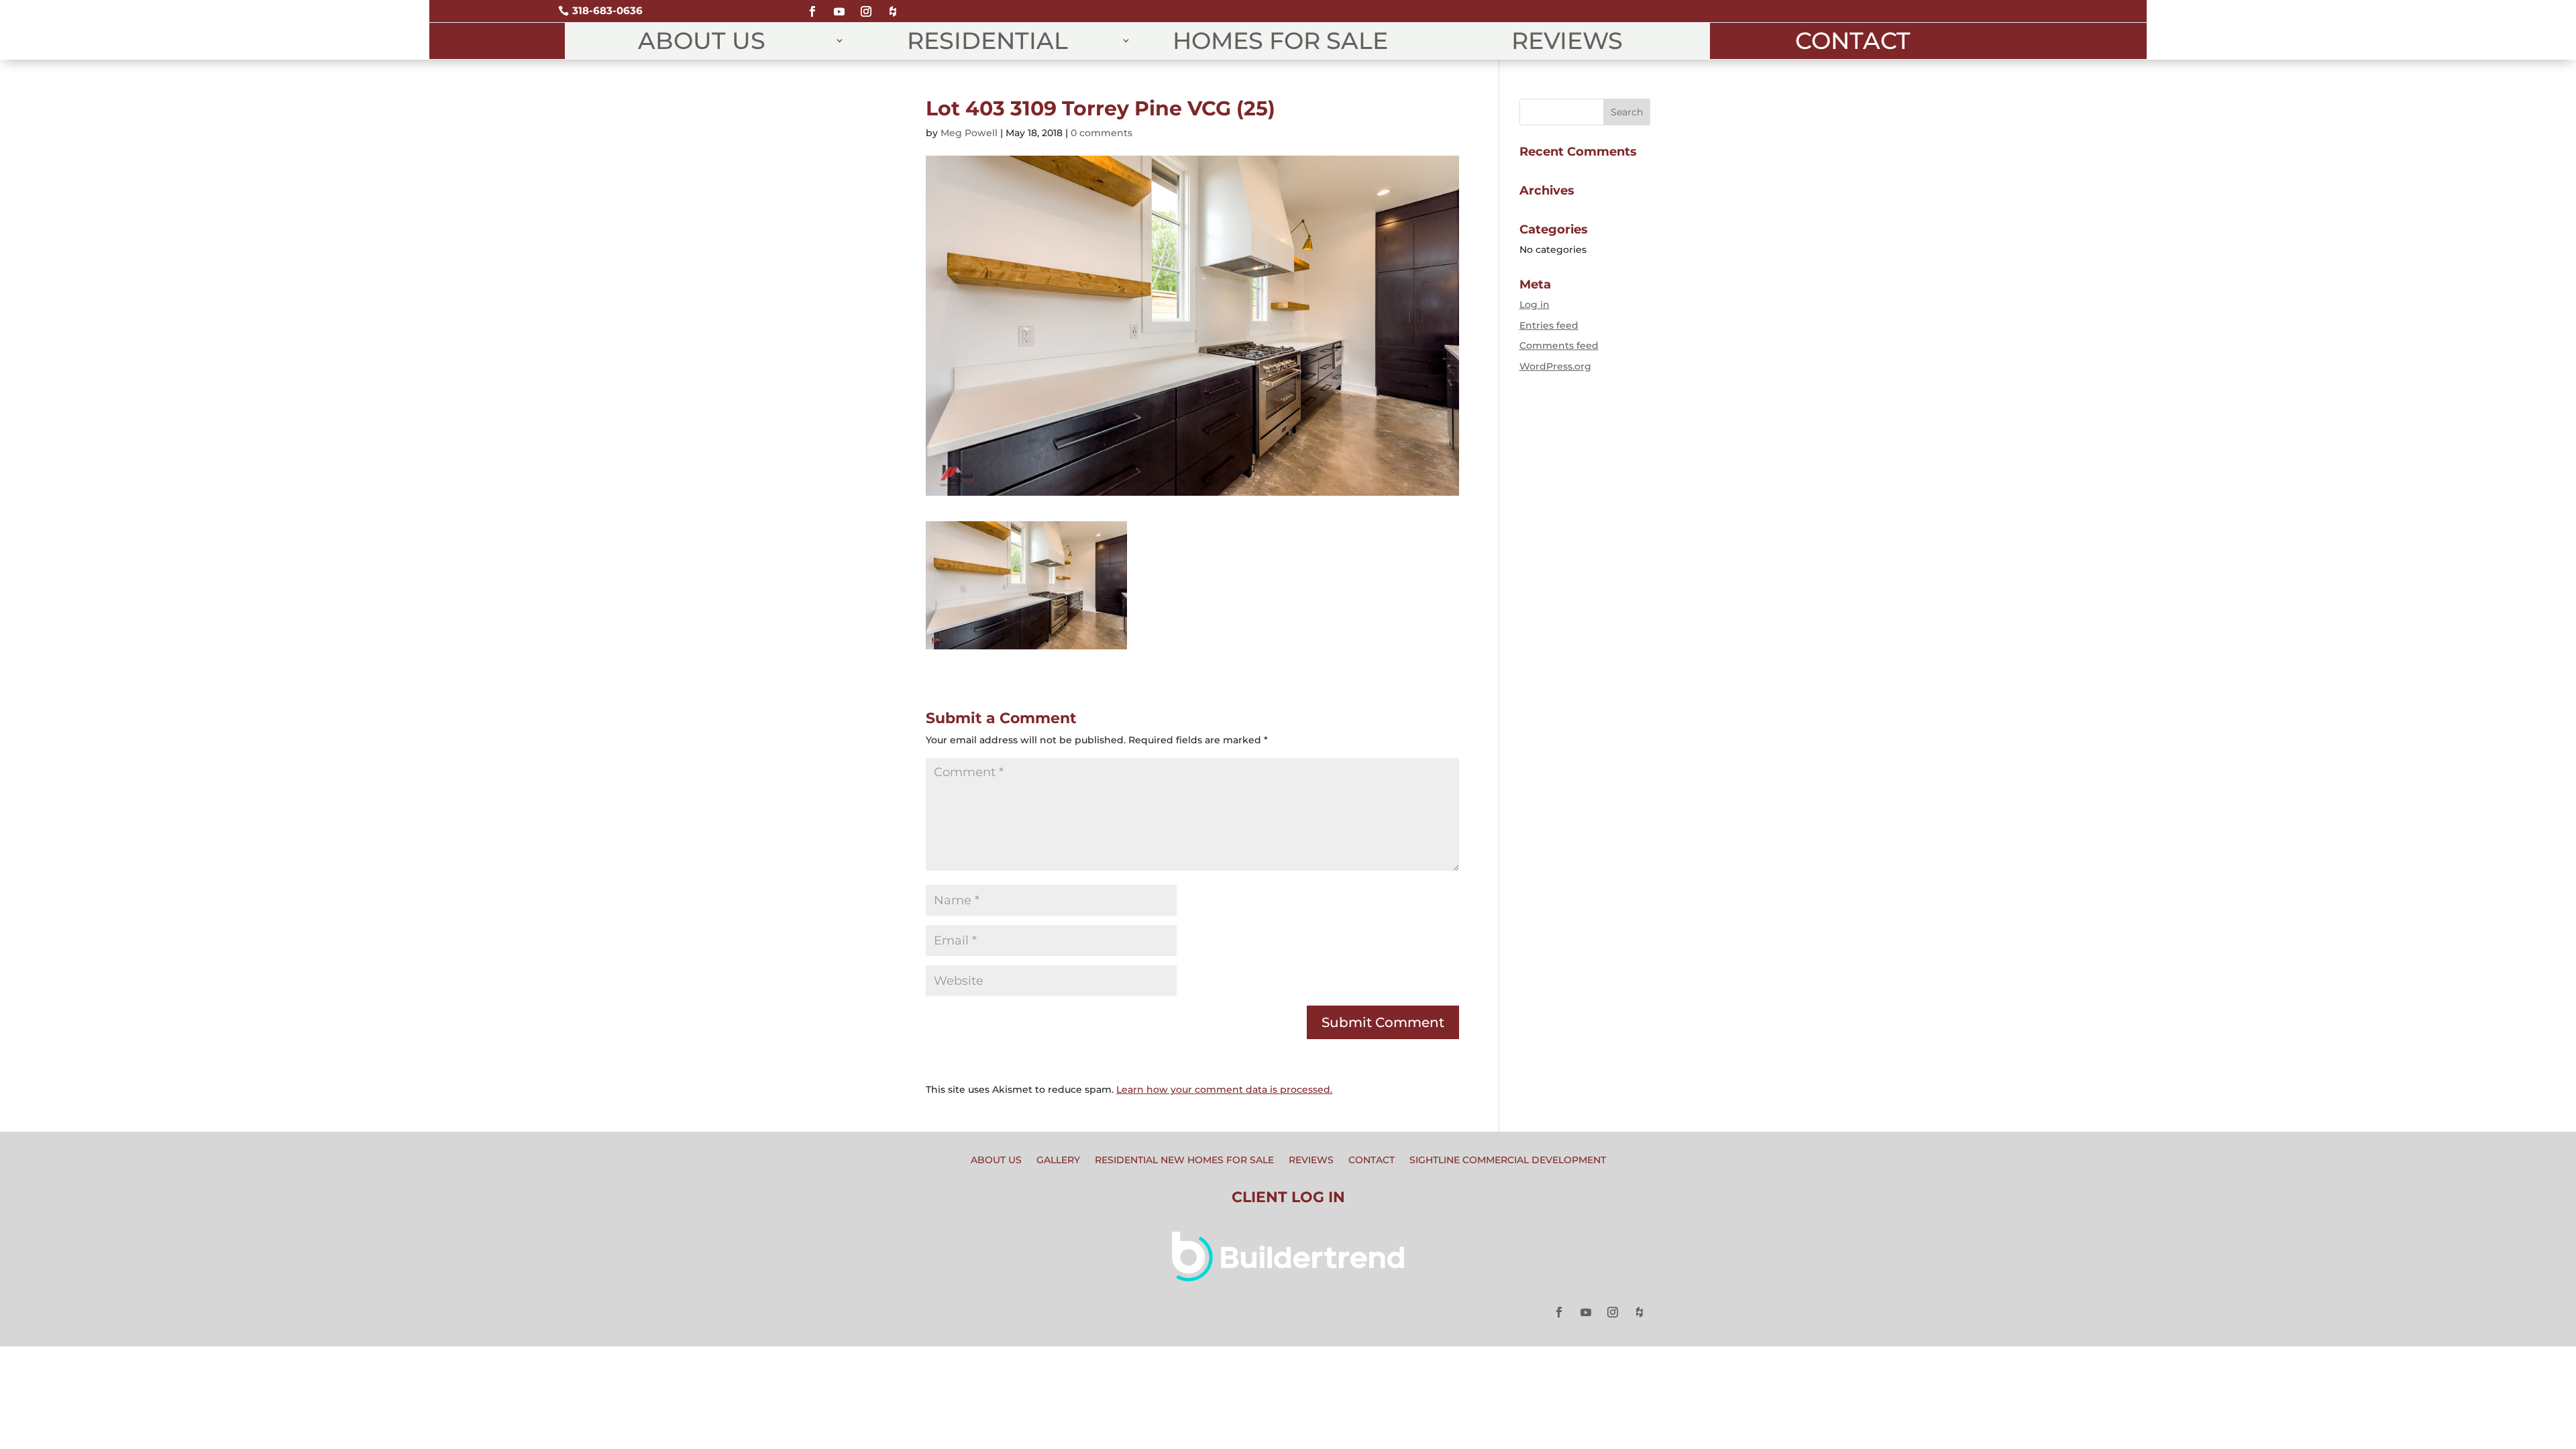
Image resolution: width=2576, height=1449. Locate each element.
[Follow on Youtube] (839, 6)
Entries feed (1549, 325)
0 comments (1102, 133)
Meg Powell (969, 133)
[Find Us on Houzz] (893, 6)
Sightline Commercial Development (1508, 1161)
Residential (987, 41)
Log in (1535, 305)
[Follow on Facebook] (812, 6)
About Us (702, 41)
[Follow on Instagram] (866, 6)
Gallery (1058, 1161)
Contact (1853, 41)
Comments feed (1559, 345)
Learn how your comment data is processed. (1224, 1089)
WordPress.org (1555, 366)
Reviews (1567, 41)
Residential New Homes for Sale (1184, 1161)
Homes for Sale (1280, 41)
